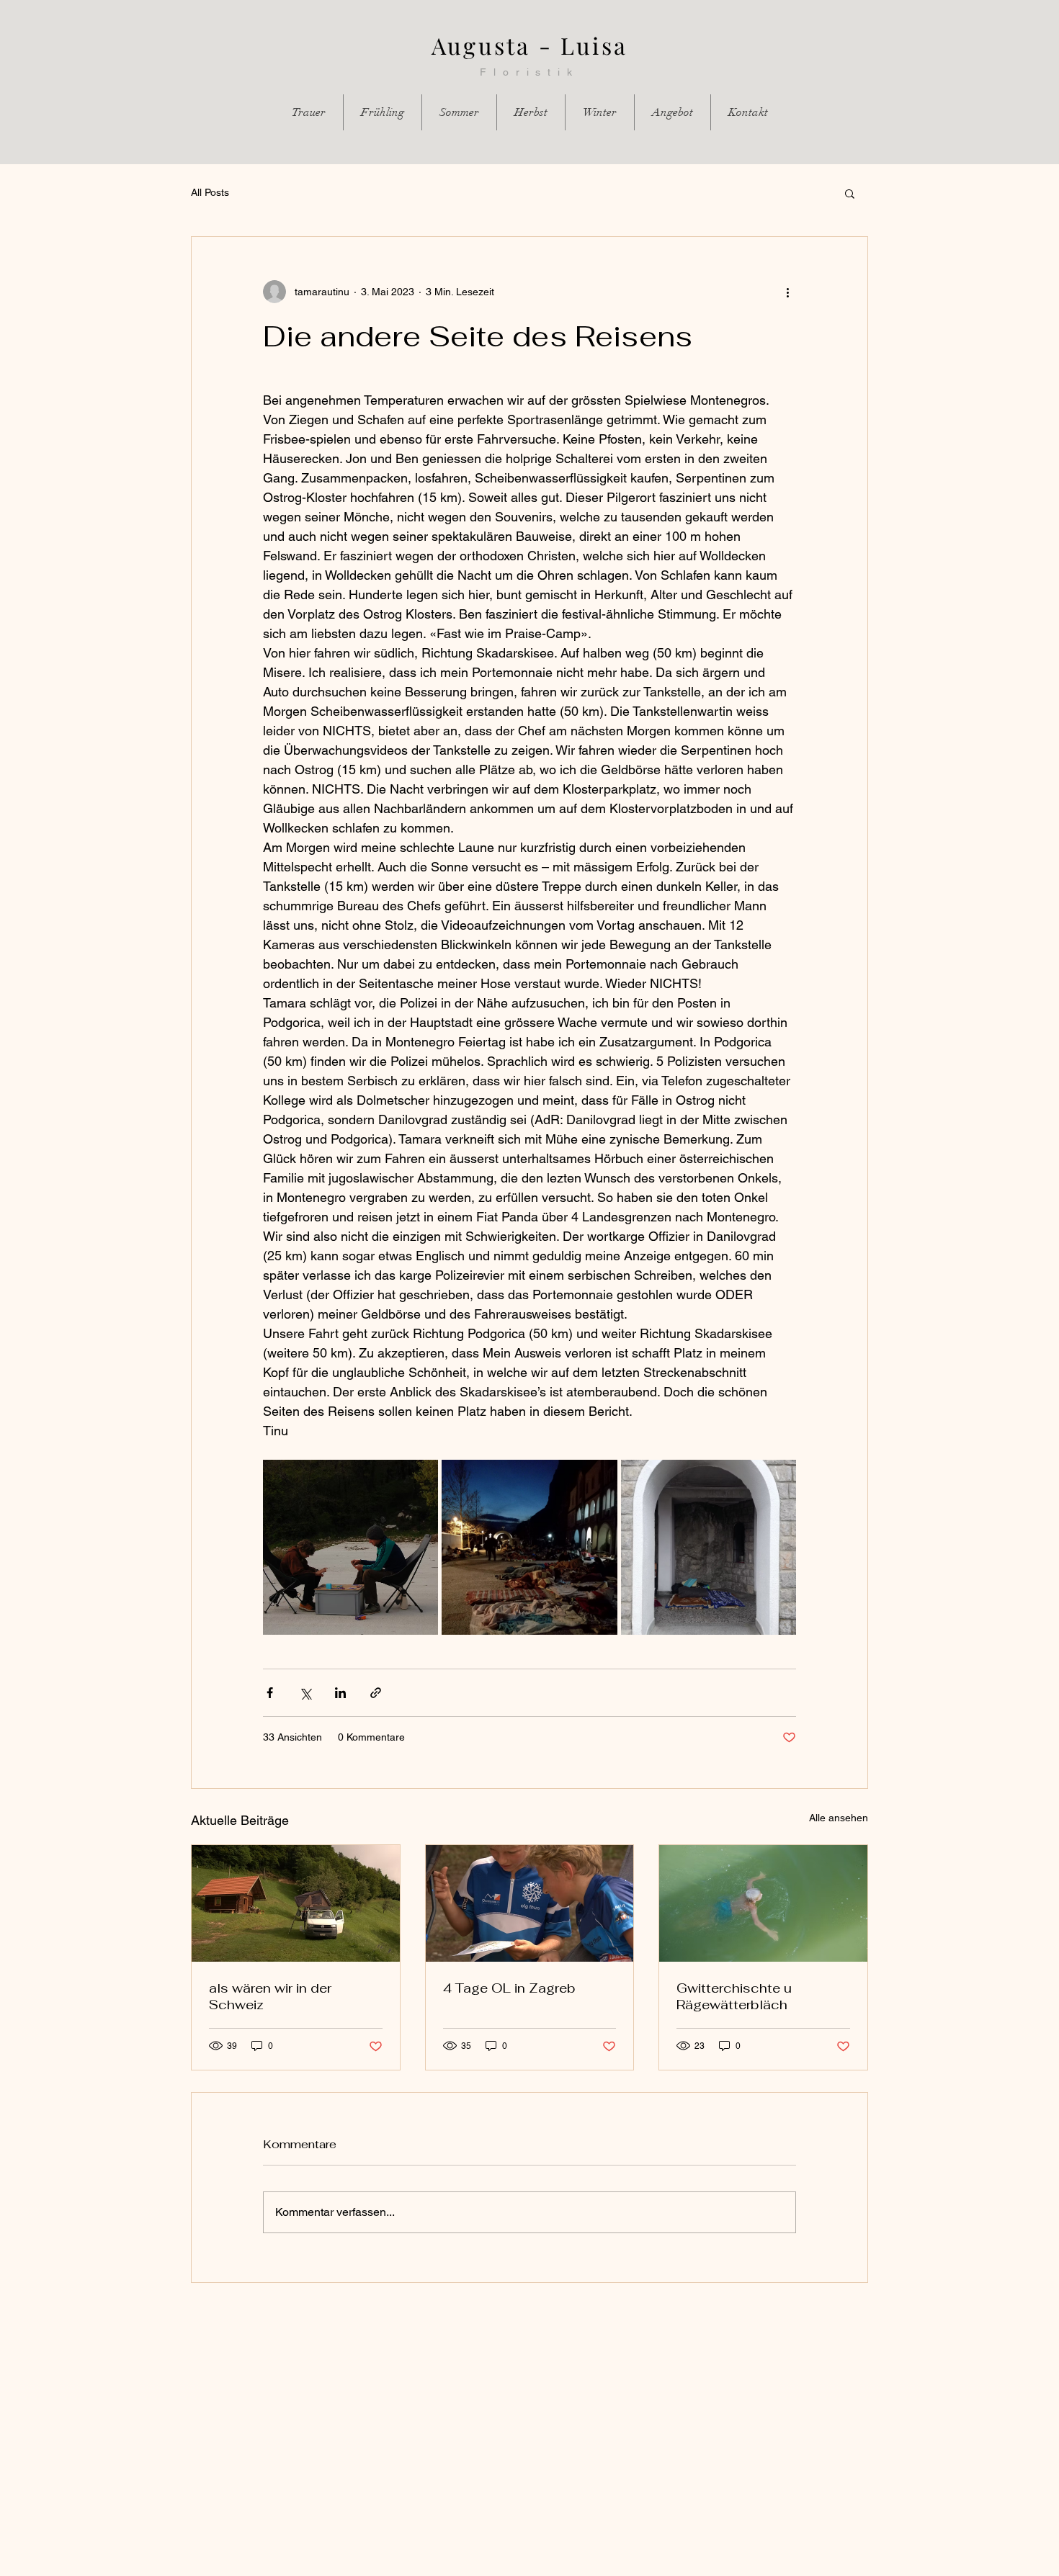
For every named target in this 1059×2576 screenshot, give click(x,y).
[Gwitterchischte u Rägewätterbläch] (763, 1903)
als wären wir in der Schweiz (270, 1996)
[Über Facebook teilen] (270, 1693)
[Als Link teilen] (376, 1693)
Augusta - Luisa (529, 45)
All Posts (210, 192)
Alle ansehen (839, 1818)
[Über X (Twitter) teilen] (305, 1693)
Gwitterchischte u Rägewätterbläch (734, 1996)
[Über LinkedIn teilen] (340, 1693)
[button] (850, 193)
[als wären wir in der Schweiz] (296, 1903)
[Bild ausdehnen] (350, 1547)
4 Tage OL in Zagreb (509, 1988)
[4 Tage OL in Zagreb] (530, 1903)
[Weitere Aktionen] (787, 292)
